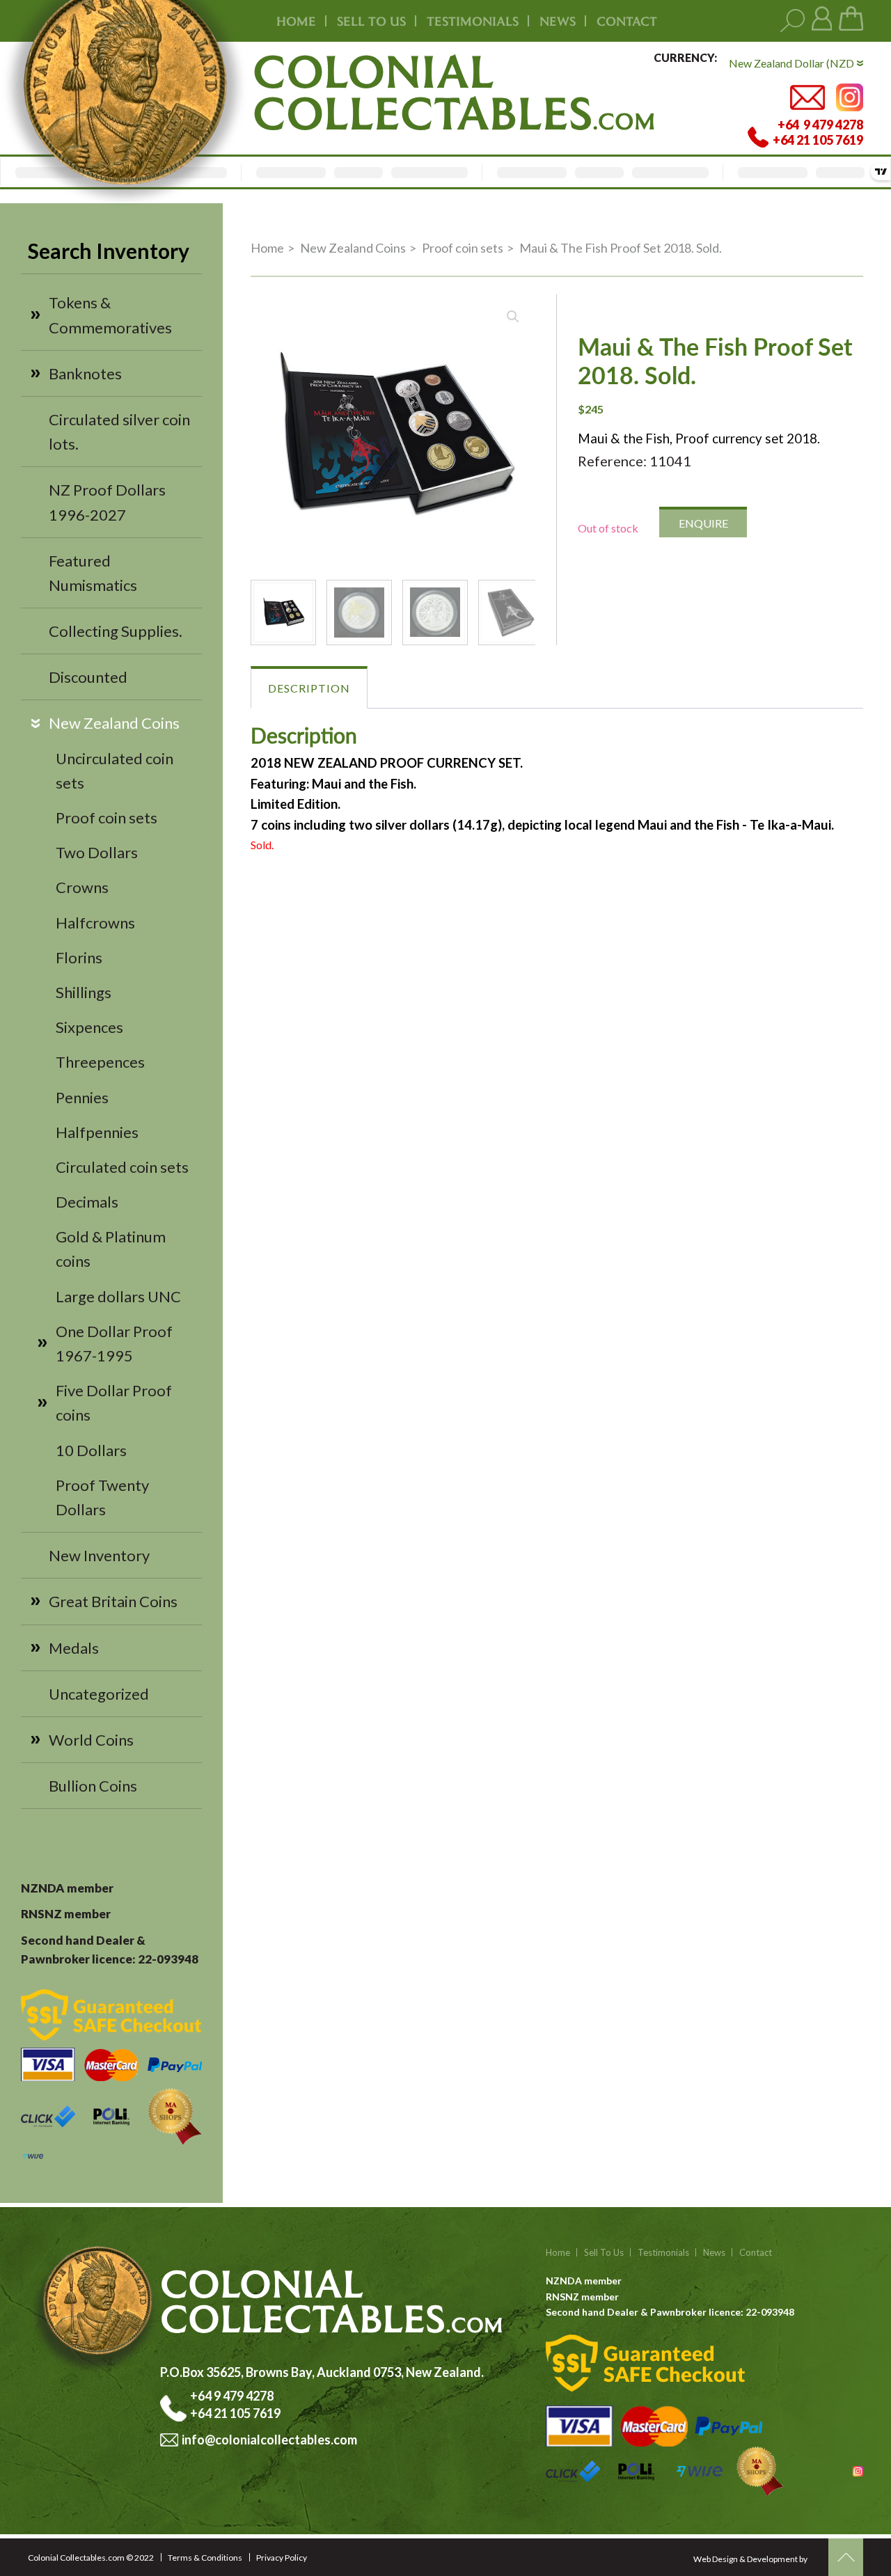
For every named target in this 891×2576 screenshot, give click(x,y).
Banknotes (85, 373)
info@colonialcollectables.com (269, 2440)
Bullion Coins (93, 1786)
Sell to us (371, 21)
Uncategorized (99, 1694)
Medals (74, 1648)
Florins (79, 957)
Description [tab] (309, 688)
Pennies (82, 1097)
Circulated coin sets (122, 1167)
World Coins (91, 1740)
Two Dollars (97, 852)
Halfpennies (97, 1132)
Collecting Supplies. (116, 631)
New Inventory (99, 1555)
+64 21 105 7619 (235, 2413)
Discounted (88, 677)
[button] (513, 317)
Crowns (82, 887)
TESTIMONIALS (473, 21)
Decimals (87, 1202)
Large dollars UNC (118, 1296)
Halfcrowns (95, 923)
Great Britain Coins (113, 1601)
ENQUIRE (703, 523)
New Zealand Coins (114, 723)
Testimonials (663, 2252)
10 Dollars (91, 1450)
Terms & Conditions (205, 2558)
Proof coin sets (107, 817)
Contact (627, 21)
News (558, 21)
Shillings (84, 992)
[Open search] (793, 21)
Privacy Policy (282, 2558)
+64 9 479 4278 (233, 2396)
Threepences (100, 1062)
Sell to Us (604, 2252)
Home (296, 21)
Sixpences (89, 1027)
